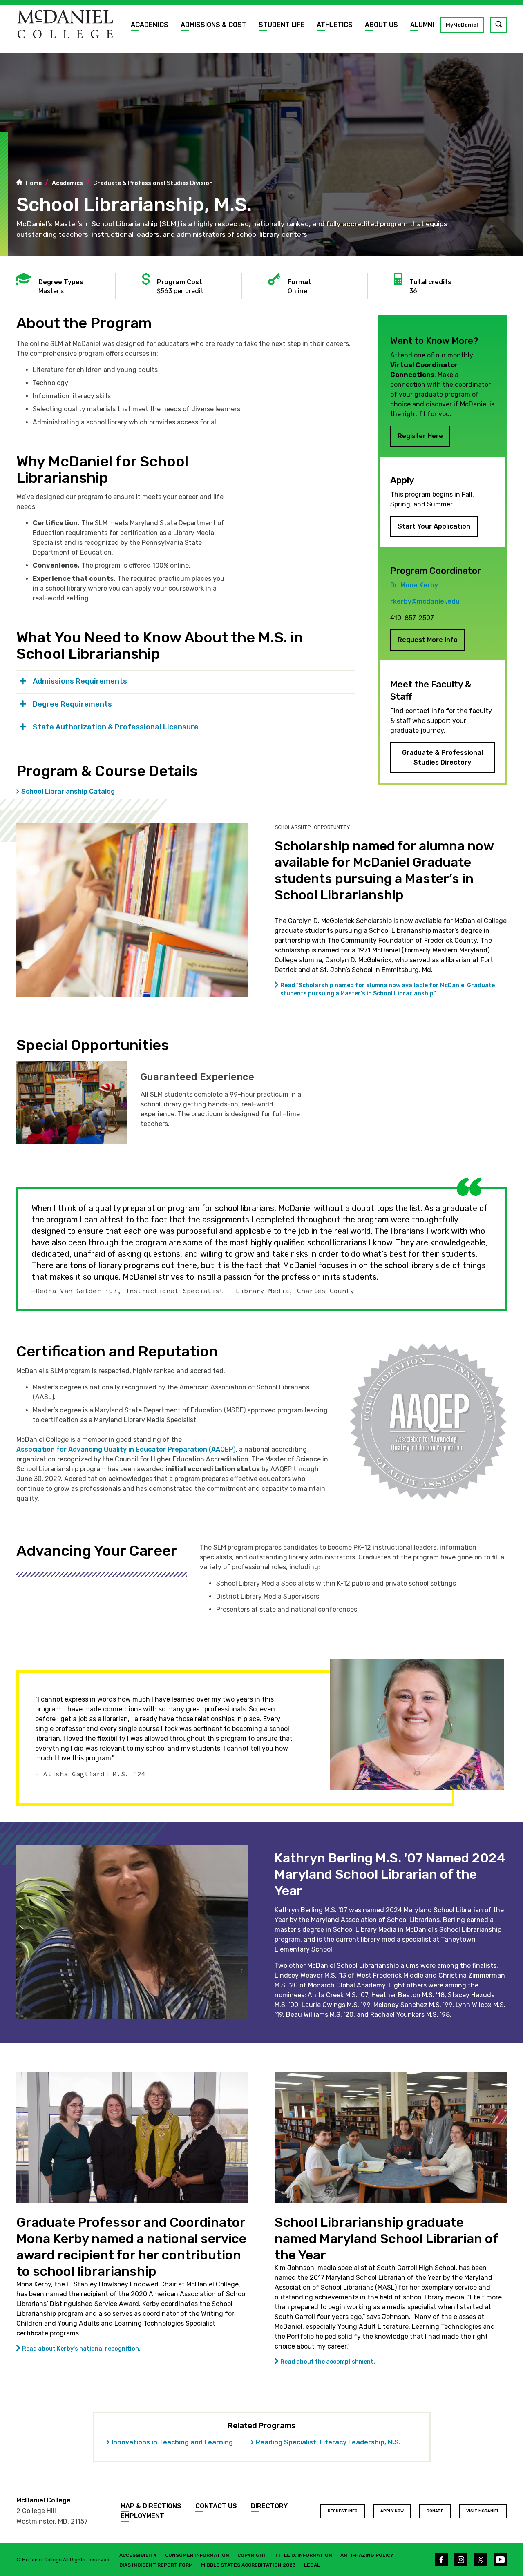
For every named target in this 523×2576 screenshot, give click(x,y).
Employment (142, 2516)
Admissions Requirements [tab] (80, 681)
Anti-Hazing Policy (367, 2555)
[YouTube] (500, 2560)
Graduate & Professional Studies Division (153, 183)
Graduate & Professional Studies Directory (443, 757)
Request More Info (428, 640)
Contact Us (216, 2506)
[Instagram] (461, 2560)
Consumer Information (197, 2555)
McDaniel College (44, 2500)
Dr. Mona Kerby (414, 585)
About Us (381, 25)
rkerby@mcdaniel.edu (425, 601)
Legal (312, 2565)
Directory (269, 2506)
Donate (435, 2511)
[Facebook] (441, 2560)
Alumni (422, 25)
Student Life (282, 25)
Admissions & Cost (213, 25)
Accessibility (138, 2555)
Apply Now (392, 2511)
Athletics (335, 25)
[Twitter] (481, 2560)
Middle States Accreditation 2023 (248, 2565)
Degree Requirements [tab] (72, 704)
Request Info (343, 2511)
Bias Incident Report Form (156, 2565)
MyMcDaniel (462, 25)
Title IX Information (304, 2555)
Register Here (420, 436)
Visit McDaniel (483, 2511)
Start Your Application (434, 526)
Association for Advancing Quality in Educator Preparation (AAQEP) (126, 1449)
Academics (150, 25)
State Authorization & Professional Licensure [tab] (116, 727)
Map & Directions (151, 2506)
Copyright (252, 2555)
